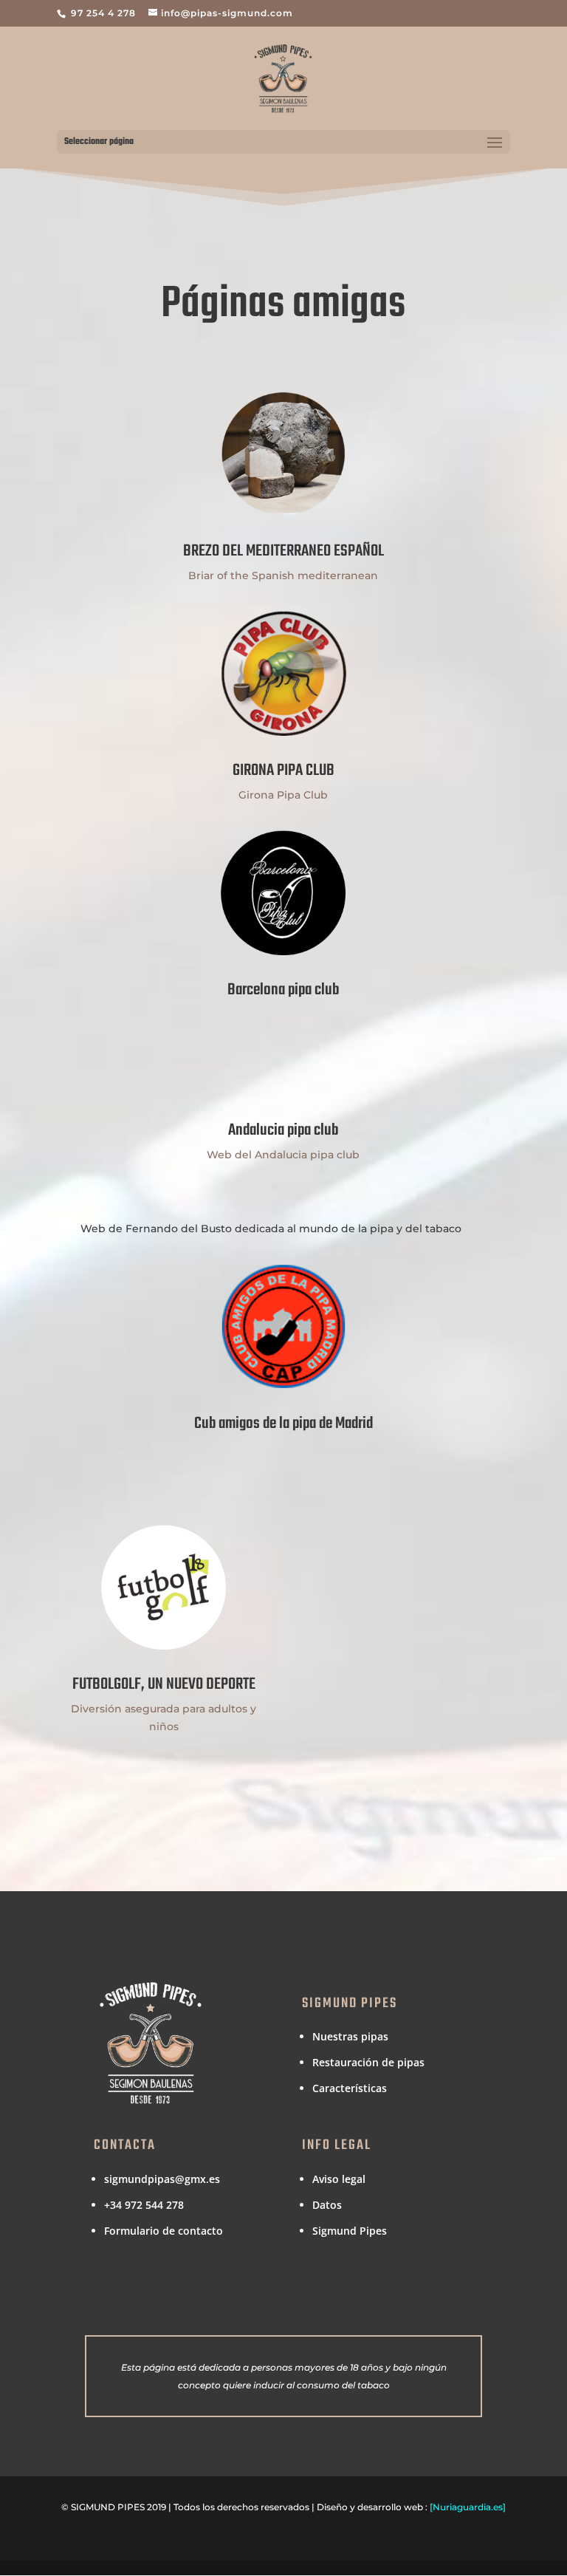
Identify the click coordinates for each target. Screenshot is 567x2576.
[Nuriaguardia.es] (468, 2507)
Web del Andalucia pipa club (283, 1155)
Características (350, 2088)
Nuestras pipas (350, 2036)
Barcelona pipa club (283, 990)
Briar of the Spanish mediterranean (283, 575)
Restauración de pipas (368, 2062)
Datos (327, 2205)
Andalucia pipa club (283, 1130)
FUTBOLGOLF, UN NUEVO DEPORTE (164, 1684)
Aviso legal (339, 2179)
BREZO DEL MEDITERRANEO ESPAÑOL (283, 551)
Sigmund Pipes (350, 2231)
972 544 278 (154, 2205)
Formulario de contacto (164, 2231)
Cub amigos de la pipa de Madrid (283, 1424)
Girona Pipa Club (283, 795)
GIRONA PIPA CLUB (283, 771)
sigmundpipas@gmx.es (162, 2179)
